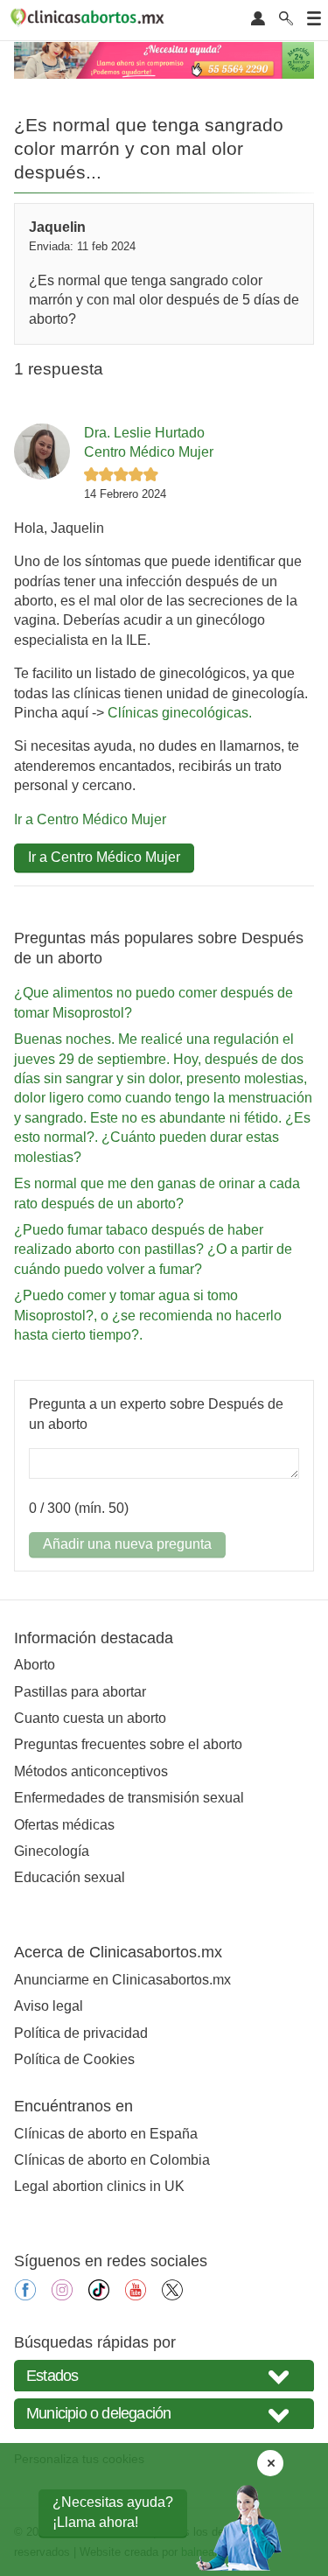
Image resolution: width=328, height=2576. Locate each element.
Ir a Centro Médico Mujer (90, 819)
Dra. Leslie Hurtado (144, 433)
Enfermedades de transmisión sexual (129, 1798)
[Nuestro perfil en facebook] (25, 2296)
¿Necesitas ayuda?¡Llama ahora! (113, 2512)
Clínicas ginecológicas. (180, 713)
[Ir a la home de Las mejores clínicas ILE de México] (90, 20)
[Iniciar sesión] (258, 20)
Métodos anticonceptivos (91, 1771)
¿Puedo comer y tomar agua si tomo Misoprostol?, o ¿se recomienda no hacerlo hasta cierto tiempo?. (148, 1315)
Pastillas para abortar (80, 1692)
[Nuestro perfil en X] (172, 2296)
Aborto (35, 1665)
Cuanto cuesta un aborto (90, 1718)
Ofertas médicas (64, 1825)
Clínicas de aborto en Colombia (112, 2160)
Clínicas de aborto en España (106, 2134)
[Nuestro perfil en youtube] (136, 2296)
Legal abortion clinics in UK (99, 2186)
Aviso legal (49, 2006)
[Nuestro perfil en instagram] (62, 2296)
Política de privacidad (81, 2033)
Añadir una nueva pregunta (127, 1544)
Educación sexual (70, 1877)
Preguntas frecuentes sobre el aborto (128, 1744)
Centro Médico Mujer (149, 452)
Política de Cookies (74, 2059)
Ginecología (52, 1851)
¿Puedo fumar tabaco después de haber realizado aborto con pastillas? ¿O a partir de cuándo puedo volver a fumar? (153, 1249)
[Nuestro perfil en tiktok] (99, 2296)
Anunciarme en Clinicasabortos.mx (122, 1980)
